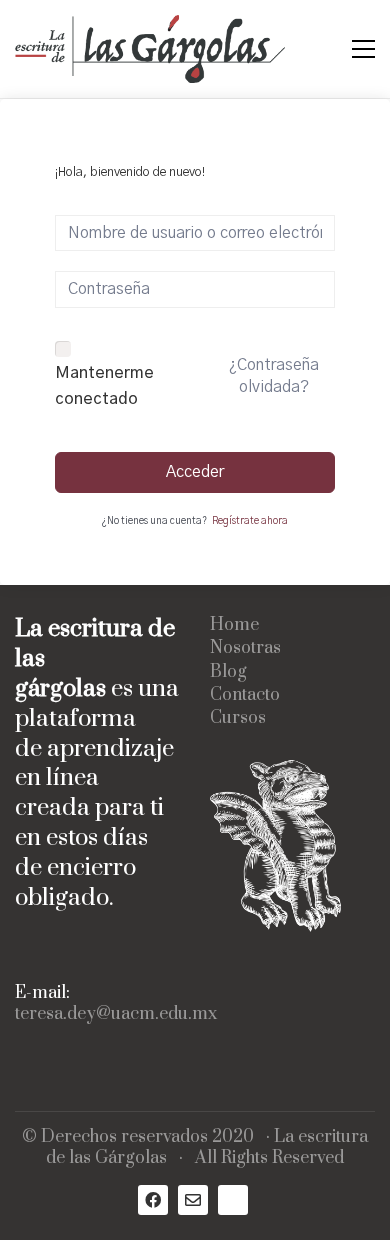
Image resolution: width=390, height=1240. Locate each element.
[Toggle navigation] (363, 49)
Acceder (195, 472)
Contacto (245, 695)
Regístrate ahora (250, 521)
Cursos (238, 718)
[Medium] (233, 1200)
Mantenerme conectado (104, 386)
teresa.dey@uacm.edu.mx (116, 1014)
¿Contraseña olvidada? (274, 376)
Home (234, 625)
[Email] (193, 1200)
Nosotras (245, 648)
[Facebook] (153, 1200)
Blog (228, 672)
